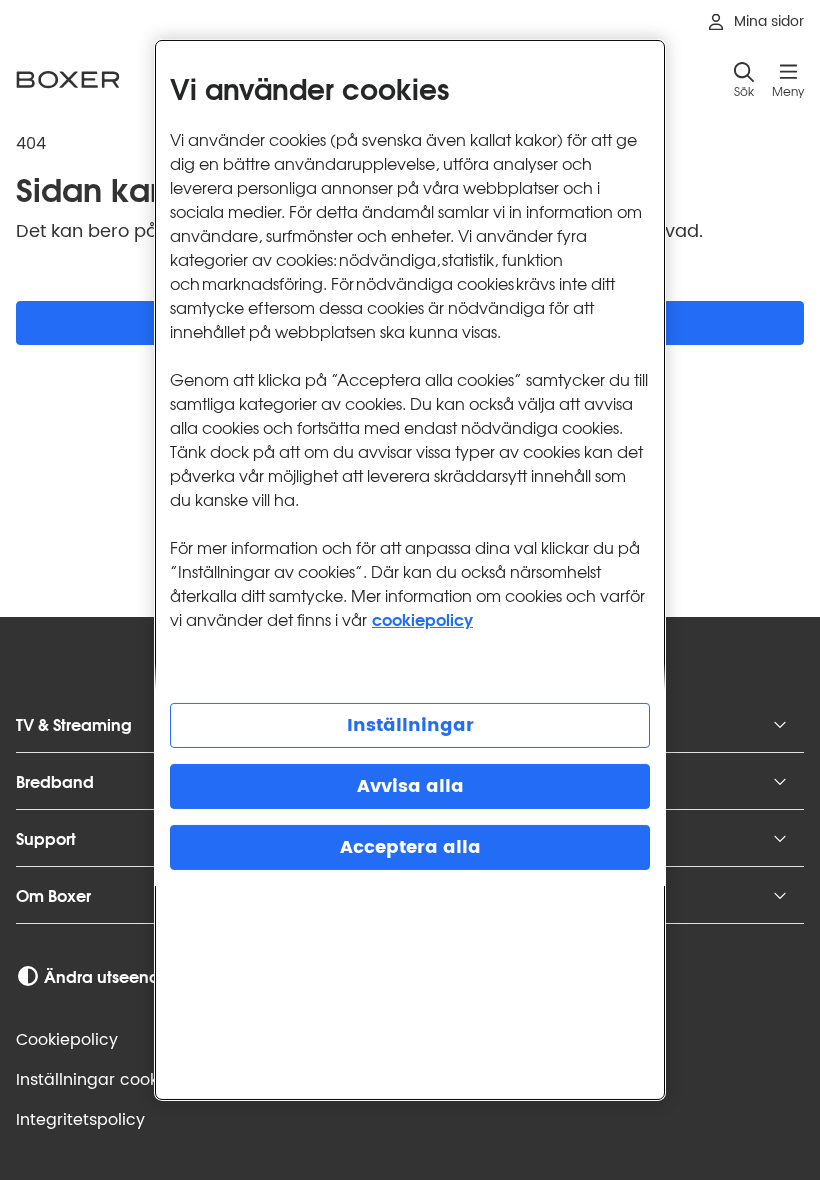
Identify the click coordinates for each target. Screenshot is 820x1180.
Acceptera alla (410, 847)
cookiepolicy (422, 618)
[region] (410, 570)
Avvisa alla (410, 786)
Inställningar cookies (98, 1080)
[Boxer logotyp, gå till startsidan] (68, 79)
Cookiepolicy (67, 1040)
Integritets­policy (80, 1120)
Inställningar (410, 725)
